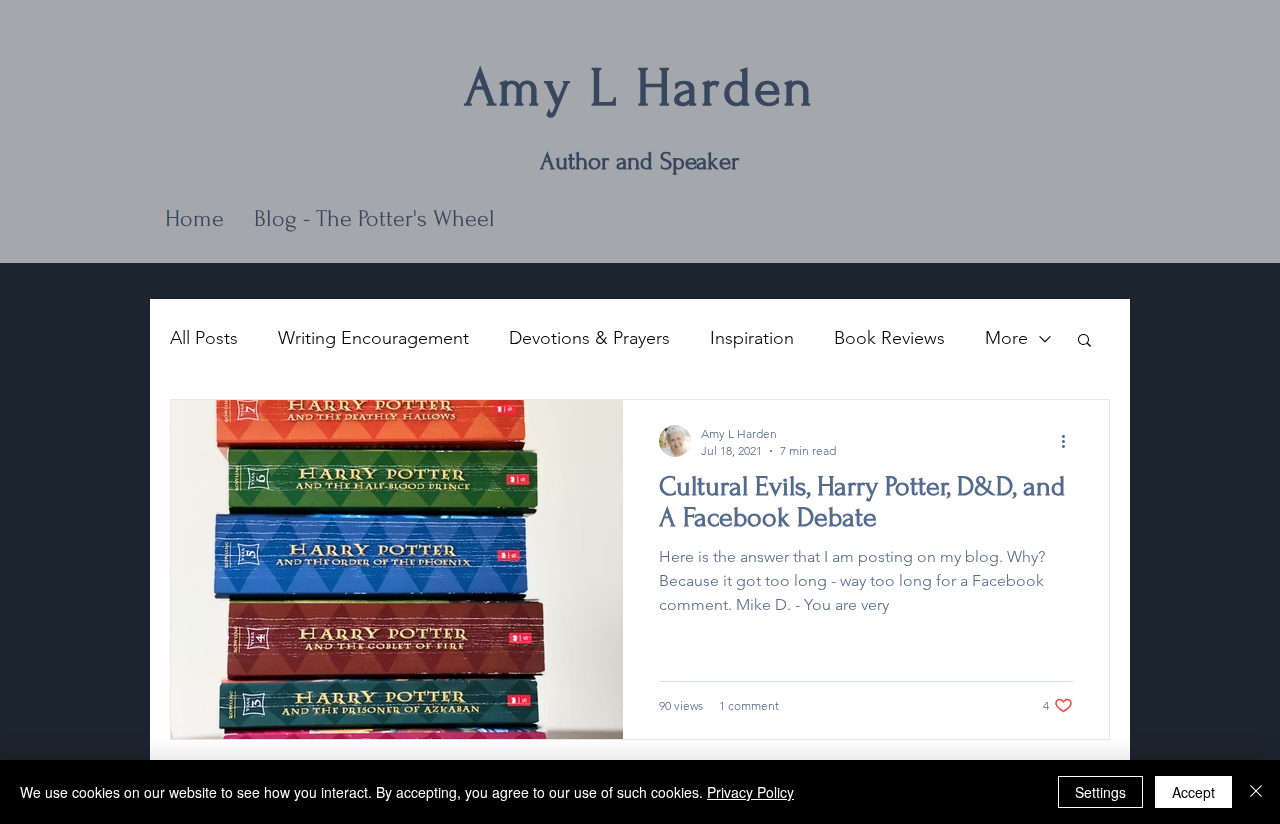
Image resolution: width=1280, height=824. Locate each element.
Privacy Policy (750, 792)
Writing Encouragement (373, 338)
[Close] (1256, 792)
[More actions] (1070, 441)
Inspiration (752, 338)
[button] (1084, 341)
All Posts (204, 338)
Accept (1193, 792)
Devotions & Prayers (589, 338)
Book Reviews (889, 338)
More (1006, 338)
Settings (1100, 792)
